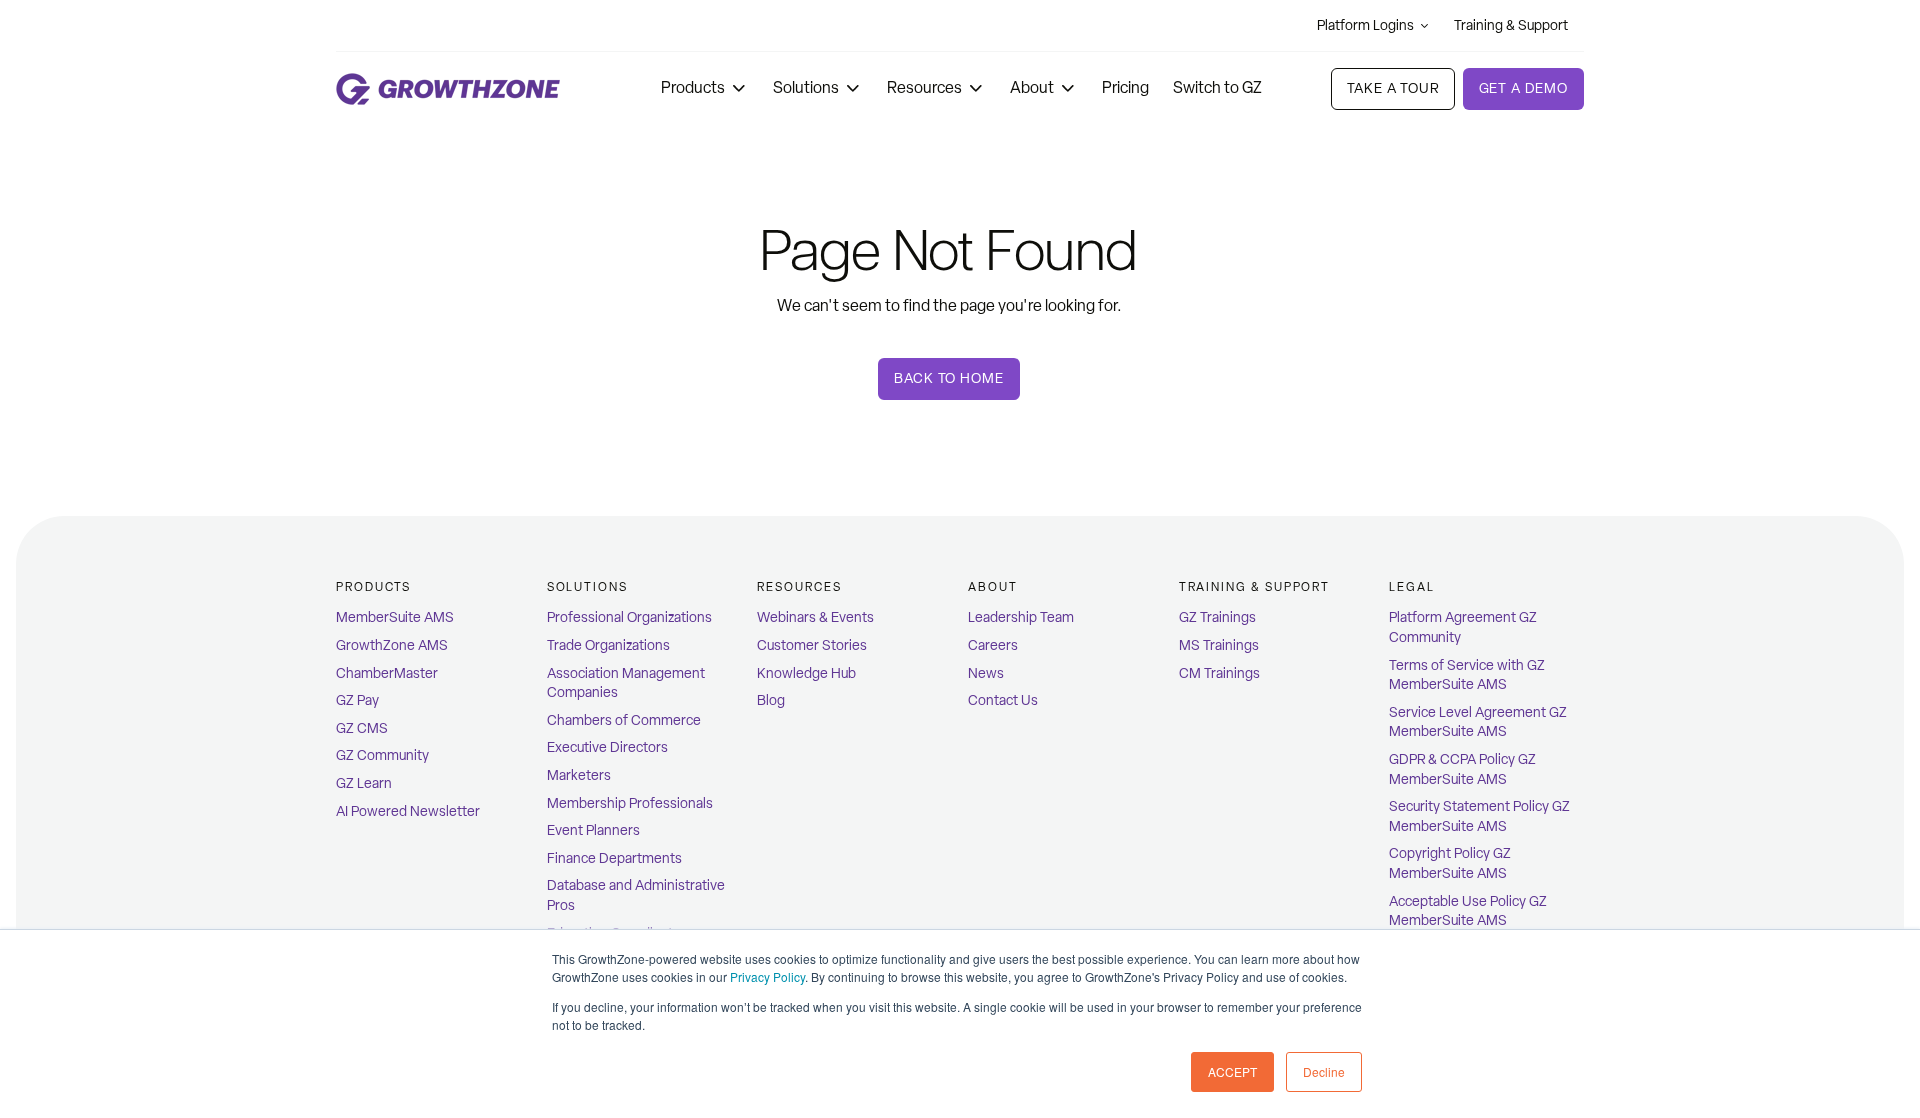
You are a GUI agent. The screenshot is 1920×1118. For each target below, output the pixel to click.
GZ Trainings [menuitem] (1217, 617)
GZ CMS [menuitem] (362, 728)
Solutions (806, 87)
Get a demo (1523, 88)
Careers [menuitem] (993, 645)
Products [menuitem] (373, 587)
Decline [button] (1324, 1071)
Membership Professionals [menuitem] (630, 803)
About (1032, 87)
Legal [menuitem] (1412, 587)
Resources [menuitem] (799, 587)
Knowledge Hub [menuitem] (806, 673)
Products (693, 87)
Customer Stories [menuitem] (812, 645)
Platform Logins (1365, 25)
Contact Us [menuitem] (1003, 700)
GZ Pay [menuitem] (357, 700)
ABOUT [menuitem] (993, 587)
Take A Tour (1392, 88)
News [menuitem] (986, 673)
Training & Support (1511, 25)
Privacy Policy (767, 976)
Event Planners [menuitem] (593, 830)
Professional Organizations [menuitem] (629, 617)
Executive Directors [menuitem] (607, 747)
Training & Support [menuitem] (1255, 587)
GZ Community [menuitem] (382, 755)
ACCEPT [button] (1232, 1071)
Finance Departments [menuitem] (614, 858)
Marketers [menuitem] (579, 775)
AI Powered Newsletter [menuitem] (408, 811)
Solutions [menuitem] (587, 587)
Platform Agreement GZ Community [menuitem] (1463, 627)
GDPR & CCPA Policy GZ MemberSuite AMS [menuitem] (1462, 769)
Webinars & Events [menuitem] (815, 617)
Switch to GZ (1217, 87)
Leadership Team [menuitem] (1021, 617)
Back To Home (948, 378)
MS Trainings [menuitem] (1219, 645)
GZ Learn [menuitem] (364, 783)
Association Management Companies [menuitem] (626, 683)
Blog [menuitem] (771, 700)
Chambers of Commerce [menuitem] (624, 720)
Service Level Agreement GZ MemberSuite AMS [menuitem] (1478, 722)
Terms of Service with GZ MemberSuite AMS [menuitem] (1467, 675)
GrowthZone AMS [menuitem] (392, 645)
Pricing (1125, 87)
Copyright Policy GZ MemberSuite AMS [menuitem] (1450, 863)
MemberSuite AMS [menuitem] (395, 617)
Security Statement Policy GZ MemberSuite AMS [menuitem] (1479, 816)
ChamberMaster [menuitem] (387, 673)
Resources (924, 87)
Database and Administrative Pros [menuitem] (636, 895)
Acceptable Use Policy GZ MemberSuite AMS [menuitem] (1468, 911)
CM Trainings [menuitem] (1219, 673)
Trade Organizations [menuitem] (608, 645)
